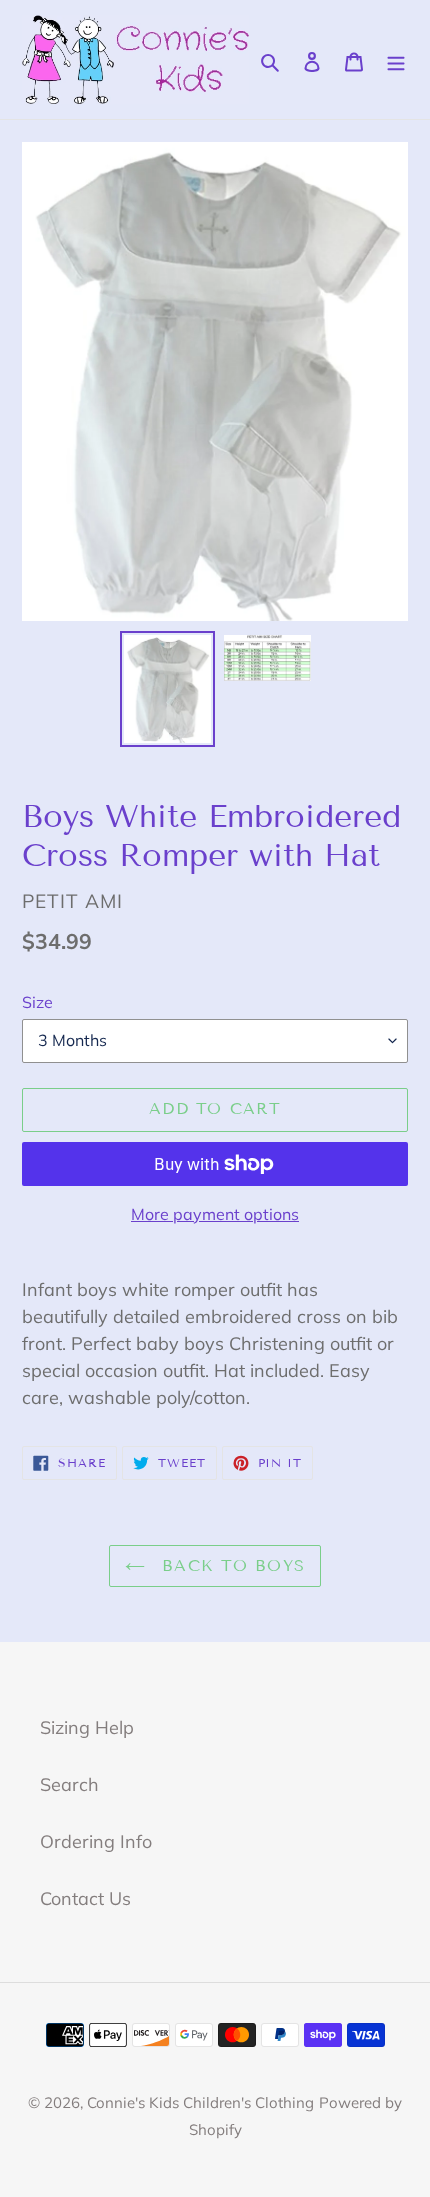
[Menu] (396, 59)
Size (37, 1002)
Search (69, 1784)
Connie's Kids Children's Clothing (200, 2102)
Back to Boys (230, 1565)
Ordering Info (96, 1841)
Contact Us (85, 1898)
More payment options (215, 1214)
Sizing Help (87, 1727)
